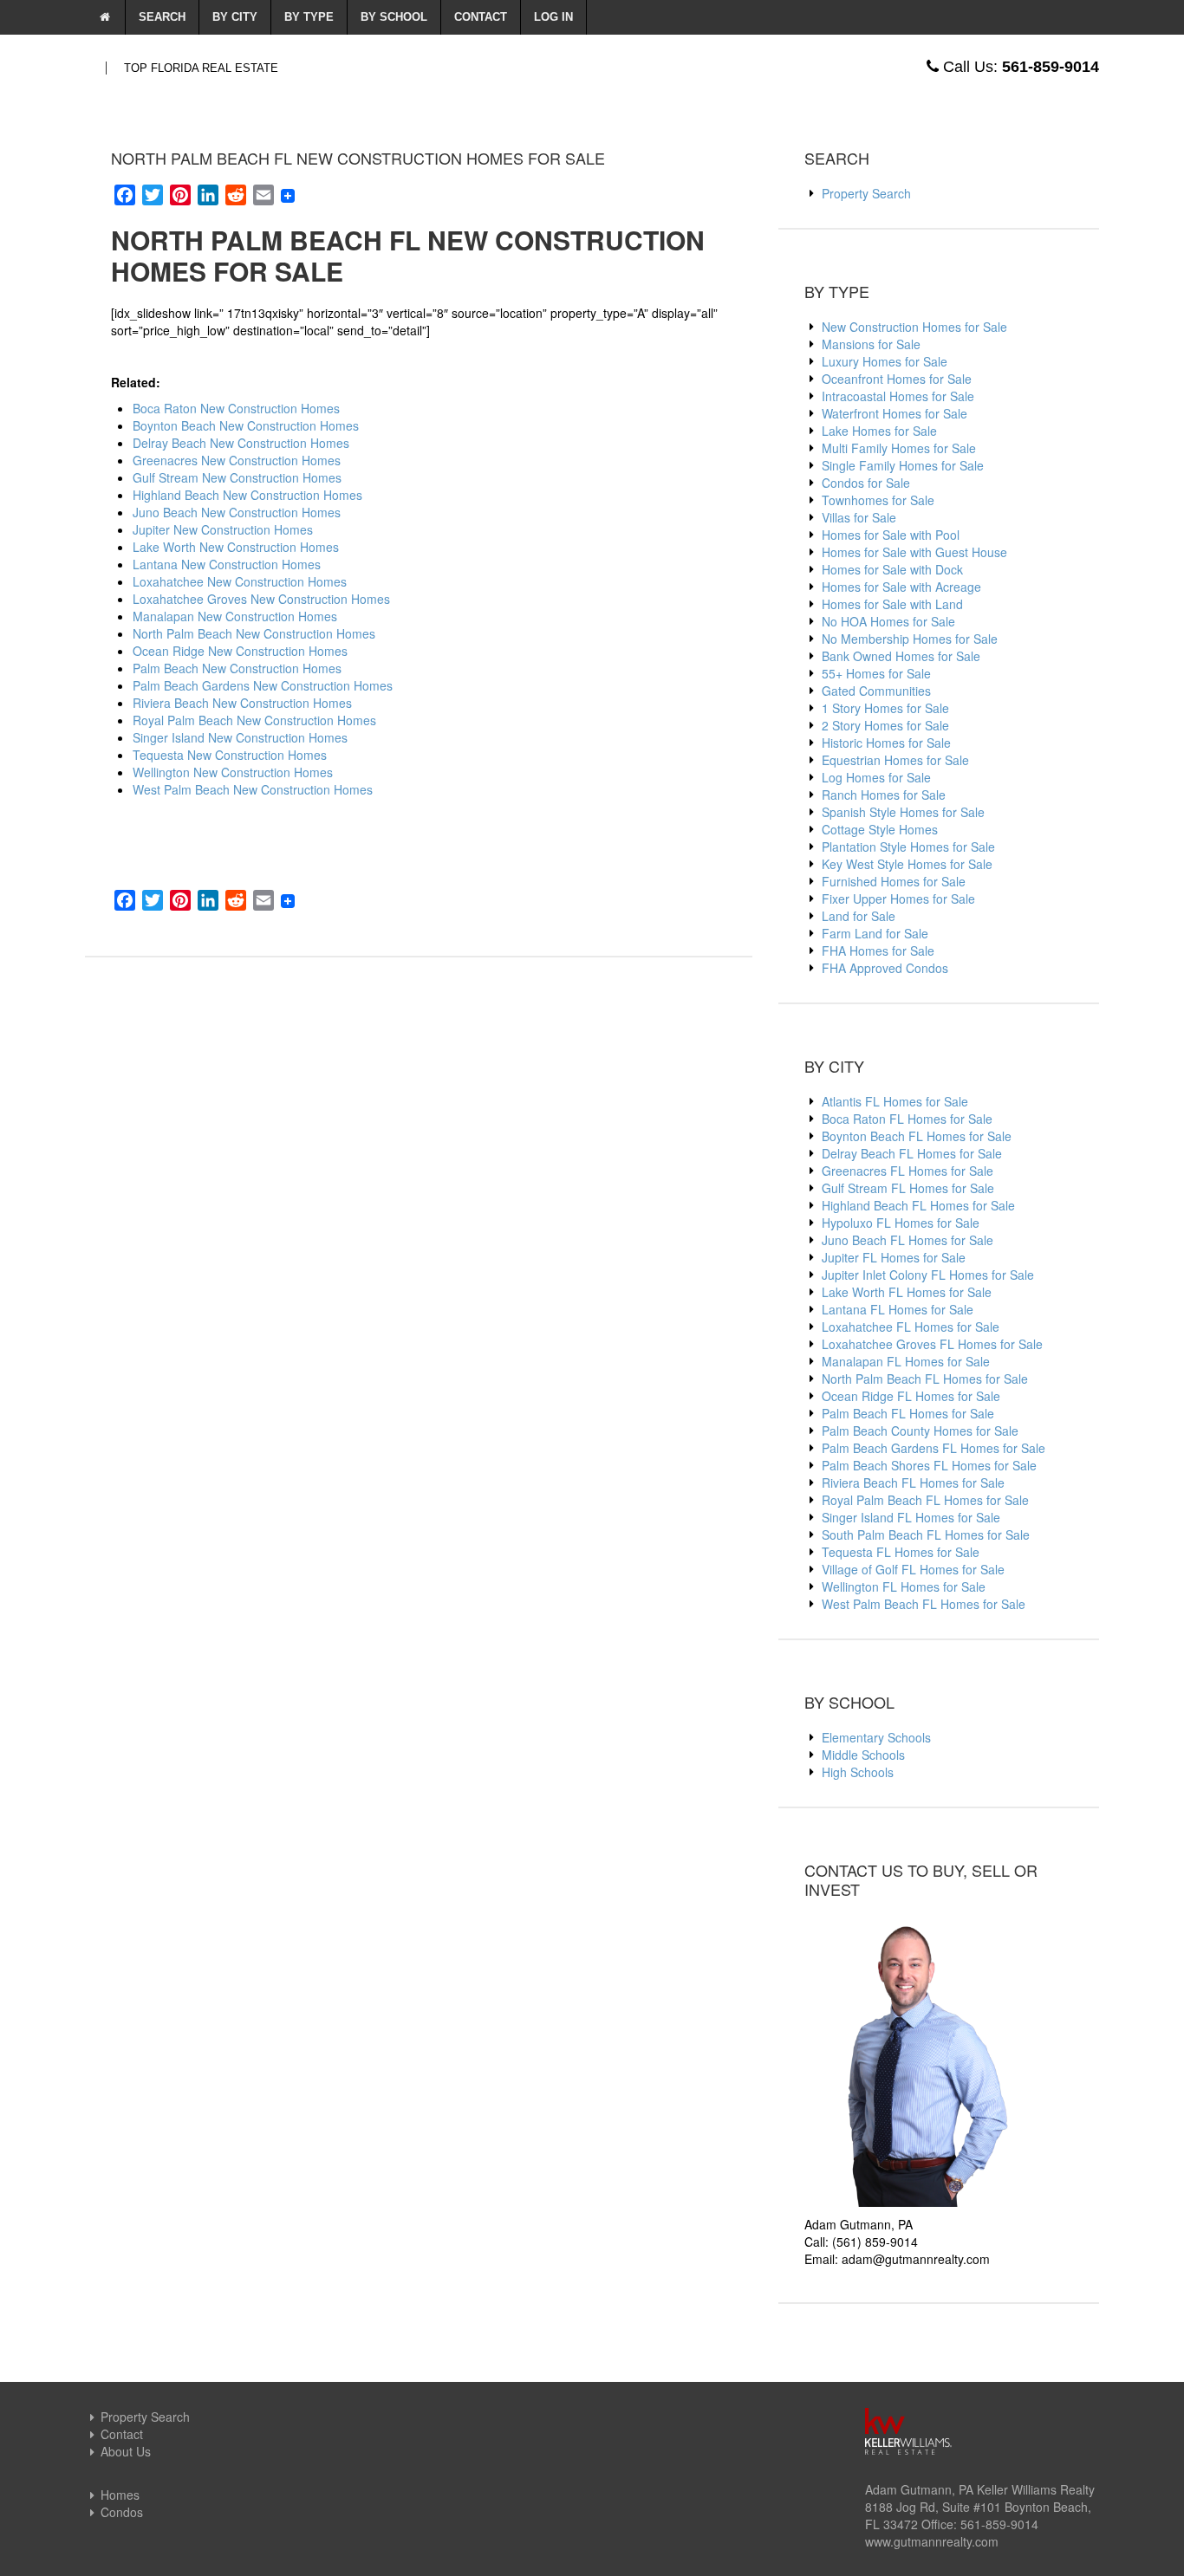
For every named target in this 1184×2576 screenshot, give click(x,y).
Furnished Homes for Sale (894, 881)
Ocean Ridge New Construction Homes (240, 651)
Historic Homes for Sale (886, 743)
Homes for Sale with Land (892, 604)
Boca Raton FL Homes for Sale (907, 1119)
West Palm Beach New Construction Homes (253, 789)
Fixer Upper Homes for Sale (898, 899)
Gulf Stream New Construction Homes (237, 477)
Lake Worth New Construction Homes (236, 547)
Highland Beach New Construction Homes (247, 495)
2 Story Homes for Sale (885, 725)
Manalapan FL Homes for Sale (906, 1361)
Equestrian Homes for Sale (895, 760)
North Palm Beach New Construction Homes (254, 633)
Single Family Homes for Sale (903, 465)
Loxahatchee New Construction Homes (240, 581)
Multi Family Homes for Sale (899, 448)
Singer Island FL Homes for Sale (911, 1517)
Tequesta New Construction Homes (230, 755)
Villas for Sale (859, 517)
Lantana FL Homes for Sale (898, 1309)
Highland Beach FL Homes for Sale (918, 1205)
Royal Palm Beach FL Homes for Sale (925, 1500)
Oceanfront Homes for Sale (897, 379)
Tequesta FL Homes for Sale (901, 1552)
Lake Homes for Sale (879, 431)
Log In (553, 17)
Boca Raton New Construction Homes (236, 408)
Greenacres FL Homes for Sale (908, 1171)
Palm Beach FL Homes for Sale (908, 1413)
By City (235, 17)
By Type (309, 17)
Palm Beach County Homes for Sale (920, 1431)
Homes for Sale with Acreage (901, 587)
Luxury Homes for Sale (885, 361)
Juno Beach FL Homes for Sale (908, 1240)
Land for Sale (859, 916)
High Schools (858, 1772)
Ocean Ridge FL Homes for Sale (911, 1396)
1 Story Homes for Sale (885, 708)
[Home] (105, 17)
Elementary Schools (876, 1737)
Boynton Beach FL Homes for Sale (917, 1136)
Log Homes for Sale (876, 777)
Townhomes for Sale (878, 500)
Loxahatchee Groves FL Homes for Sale (932, 1344)
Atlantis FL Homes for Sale (895, 1101)
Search (162, 17)
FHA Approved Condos (885, 968)
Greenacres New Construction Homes (237, 460)
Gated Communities (876, 691)
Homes (120, 2495)
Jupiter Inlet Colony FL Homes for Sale (928, 1275)
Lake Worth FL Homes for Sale (907, 1292)
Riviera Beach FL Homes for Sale (913, 1483)
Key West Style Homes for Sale (907, 864)
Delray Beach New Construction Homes (241, 443)
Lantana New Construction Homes (227, 564)
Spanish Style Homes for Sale (903, 812)
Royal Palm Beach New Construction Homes (254, 720)
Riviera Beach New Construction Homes (242, 703)
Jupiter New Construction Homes (223, 529)
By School (394, 17)
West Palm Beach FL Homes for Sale (924, 1604)
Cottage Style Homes (880, 829)
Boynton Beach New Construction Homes (246, 425)
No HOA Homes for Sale (888, 621)
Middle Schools (863, 1755)
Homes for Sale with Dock (892, 569)
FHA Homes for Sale (878, 951)
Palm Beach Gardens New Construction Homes (263, 685)
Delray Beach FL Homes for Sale (912, 1153)
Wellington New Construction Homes (233, 772)
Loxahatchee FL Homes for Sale (911, 1327)
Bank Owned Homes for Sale (901, 656)
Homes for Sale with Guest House (914, 552)
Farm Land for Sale (875, 933)
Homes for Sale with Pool (891, 535)
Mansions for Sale (871, 344)
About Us (126, 2451)
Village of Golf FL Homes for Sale (913, 1569)
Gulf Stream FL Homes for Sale (908, 1188)
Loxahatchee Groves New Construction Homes (261, 599)
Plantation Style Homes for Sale (908, 847)
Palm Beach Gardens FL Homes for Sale (934, 1448)
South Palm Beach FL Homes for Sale (926, 1535)
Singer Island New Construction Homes (240, 737)
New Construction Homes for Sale (914, 327)
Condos (122, 2512)
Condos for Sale (866, 483)
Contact (481, 17)
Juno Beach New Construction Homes (237, 512)
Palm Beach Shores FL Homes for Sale (929, 1465)
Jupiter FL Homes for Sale (894, 1257)
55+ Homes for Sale (876, 673)
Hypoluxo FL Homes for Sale (901, 1223)
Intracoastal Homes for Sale (898, 396)
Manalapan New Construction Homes (235, 616)
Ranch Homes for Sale (884, 795)
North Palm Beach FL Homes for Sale (925, 1379)
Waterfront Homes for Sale (895, 413)
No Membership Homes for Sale (910, 639)
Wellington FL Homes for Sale (904, 1586)
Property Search (866, 193)
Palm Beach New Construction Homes (237, 668)
